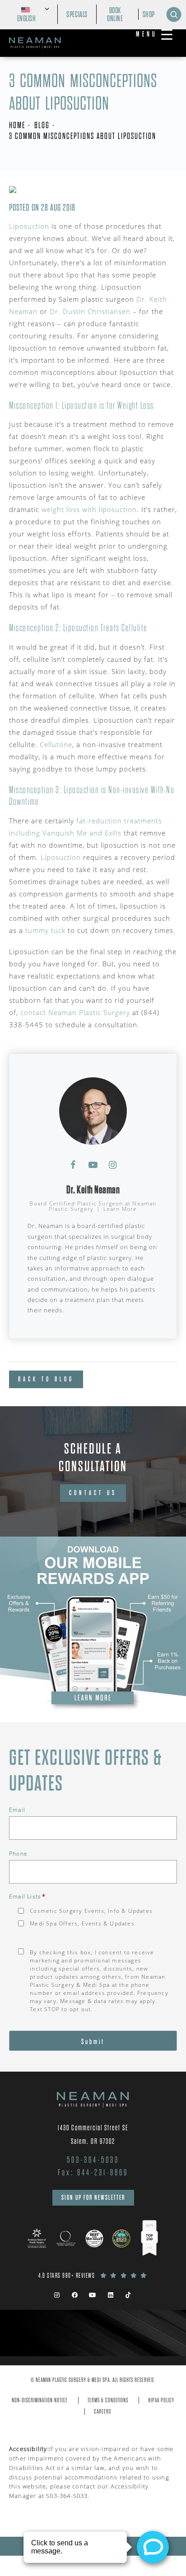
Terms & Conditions (108, 2400)
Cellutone (56, 744)
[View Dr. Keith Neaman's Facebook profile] (73, 1165)
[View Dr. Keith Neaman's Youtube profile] (93, 1165)
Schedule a (93, 1457)
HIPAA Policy (161, 2400)
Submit (93, 2042)
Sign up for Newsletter (93, 2197)
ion (75, 857)
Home (17, 125)
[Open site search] (174, 14)
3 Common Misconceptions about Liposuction (83, 136)
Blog (42, 125)
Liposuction (29, 226)
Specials (77, 14)
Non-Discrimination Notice (40, 2400)
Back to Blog (46, 1379)
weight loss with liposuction (89, 509)
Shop (149, 14)
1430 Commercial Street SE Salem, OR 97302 (93, 2135)
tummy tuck (45, 930)
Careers (102, 2412)
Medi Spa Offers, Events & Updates (82, 1923)
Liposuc (54, 857)
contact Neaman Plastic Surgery (75, 1012)
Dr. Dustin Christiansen (90, 311)
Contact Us (93, 1493)
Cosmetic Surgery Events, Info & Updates (91, 1911)
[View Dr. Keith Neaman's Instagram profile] (113, 1165)
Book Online (115, 14)
